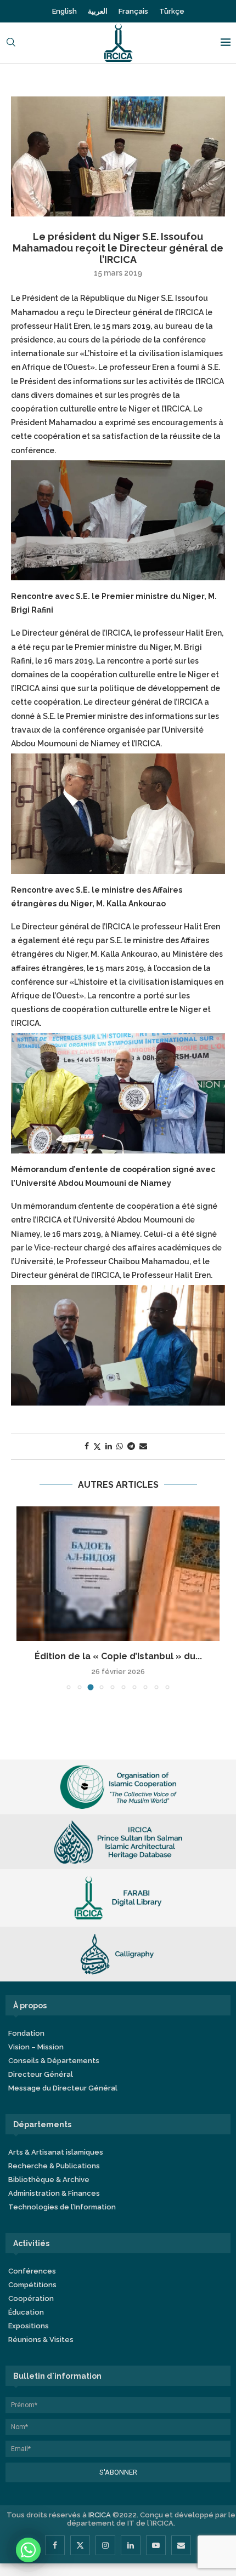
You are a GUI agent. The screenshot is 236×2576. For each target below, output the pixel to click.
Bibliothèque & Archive (49, 2180)
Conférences (32, 2271)
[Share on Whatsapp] (120, 1446)
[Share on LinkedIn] (109, 1446)
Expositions (29, 2326)
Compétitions (32, 2285)
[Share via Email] (143, 1446)
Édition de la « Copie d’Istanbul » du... (118, 1656)
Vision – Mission (36, 2047)
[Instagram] (105, 2545)
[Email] (181, 2545)
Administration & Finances (54, 2193)
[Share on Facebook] (87, 1446)
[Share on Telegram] (131, 1446)
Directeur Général (41, 2074)
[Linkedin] (131, 2545)
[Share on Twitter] (97, 1446)
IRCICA (100, 2515)
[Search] (11, 43)
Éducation (26, 2312)
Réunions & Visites (41, 2340)
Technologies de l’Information (62, 2207)
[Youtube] (156, 2545)
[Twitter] (80, 2545)
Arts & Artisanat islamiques (56, 2152)
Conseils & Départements (54, 2061)
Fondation (26, 2033)
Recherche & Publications (54, 2166)
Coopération (31, 2298)
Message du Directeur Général (63, 2088)
